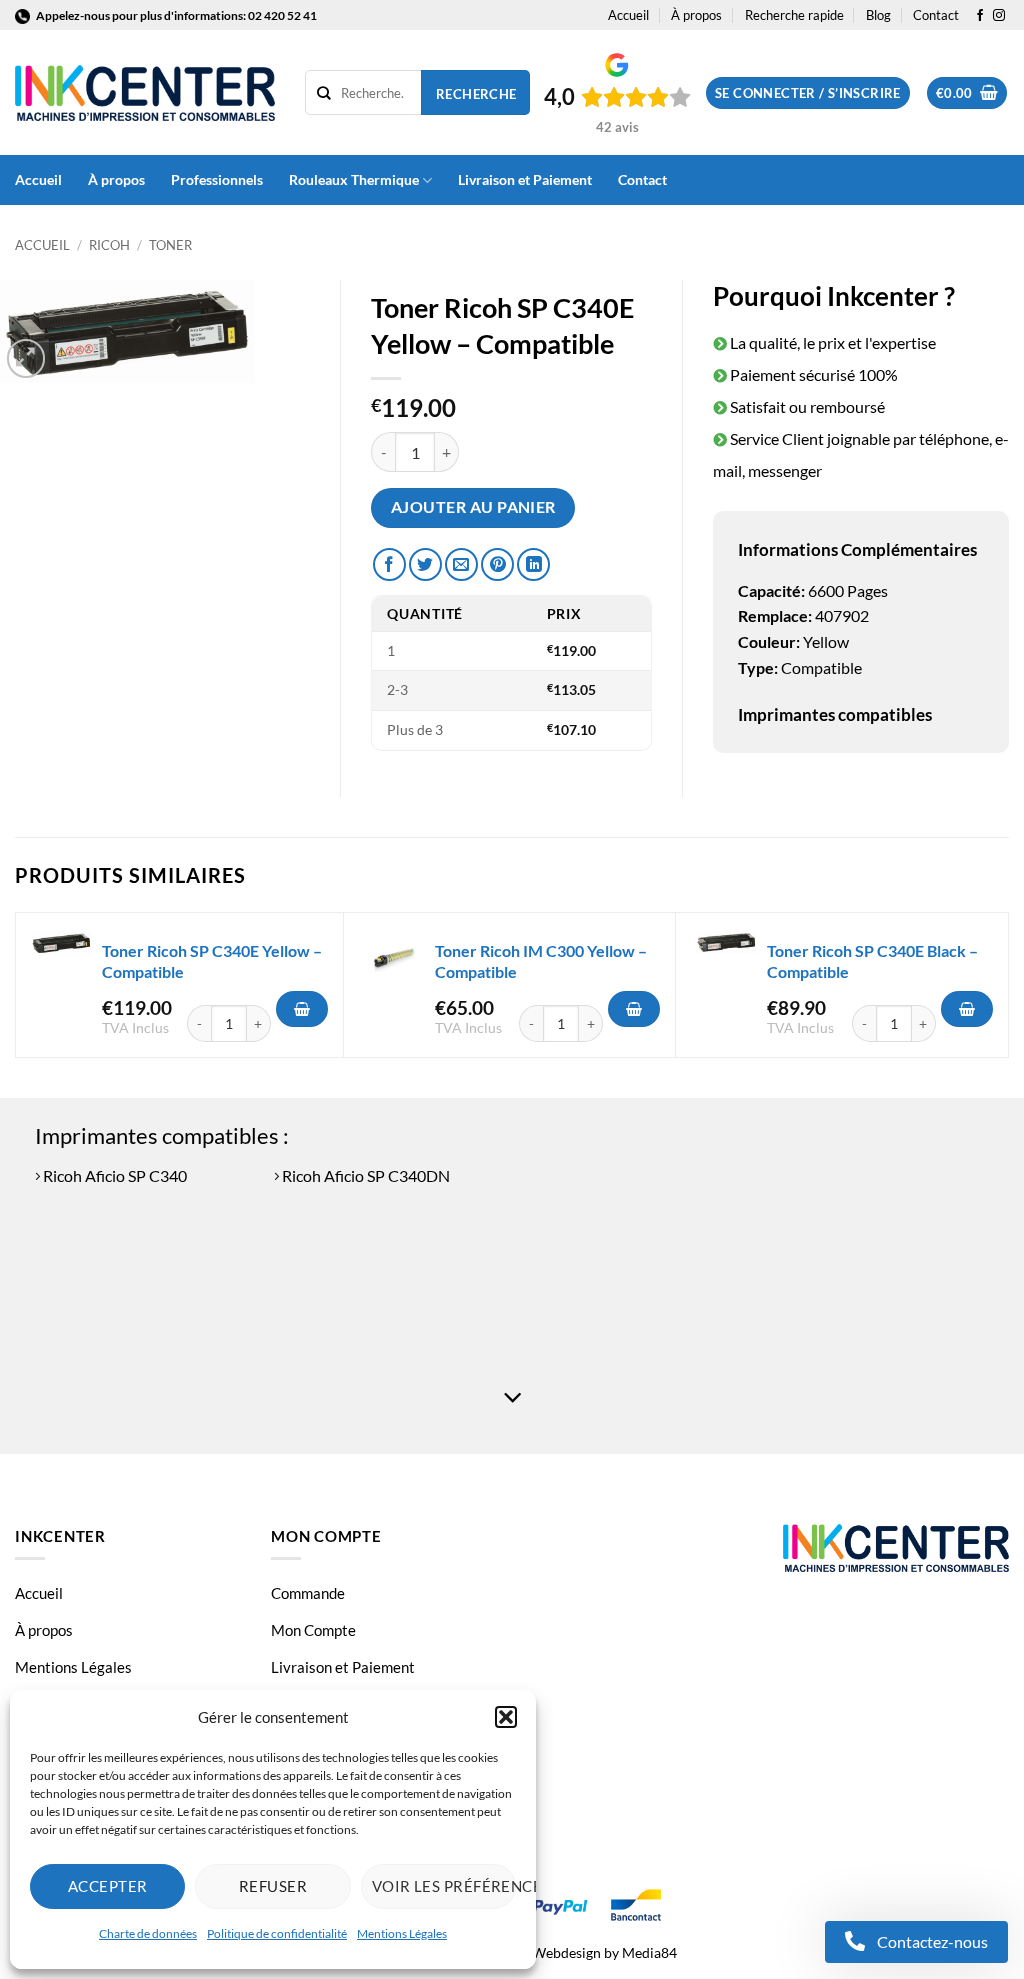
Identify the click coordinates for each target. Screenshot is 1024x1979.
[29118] (967, 1009)
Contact (936, 15)
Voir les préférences (444, 1886)
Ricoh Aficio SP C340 (113, 1175)
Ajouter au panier (473, 507)
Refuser (273, 1886)
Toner (170, 245)
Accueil (628, 15)
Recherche (476, 94)
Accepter (108, 1886)
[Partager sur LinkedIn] (533, 564)
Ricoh (109, 245)
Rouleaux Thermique (354, 179)
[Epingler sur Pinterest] (497, 564)
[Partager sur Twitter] (425, 564)
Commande (308, 1593)
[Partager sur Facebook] (389, 564)
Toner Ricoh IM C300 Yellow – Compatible (541, 961)
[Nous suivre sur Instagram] (999, 16)
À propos (696, 15)
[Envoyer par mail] (461, 564)
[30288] (634, 1009)
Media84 (649, 1952)
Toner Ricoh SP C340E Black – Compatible (872, 961)
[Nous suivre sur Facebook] (980, 16)
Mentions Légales (402, 1933)
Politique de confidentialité (277, 1933)
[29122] (302, 1009)
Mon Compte (313, 1630)
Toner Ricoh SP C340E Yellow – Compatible (212, 961)
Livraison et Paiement (525, 179)
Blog (878, 15)
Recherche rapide (794, 15)
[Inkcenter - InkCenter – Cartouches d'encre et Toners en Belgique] (145, 93)
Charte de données (148, 1933)
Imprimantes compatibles (835, 714)
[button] (506, 1717)
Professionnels (217, 179)
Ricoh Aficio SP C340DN (364, 1175)
